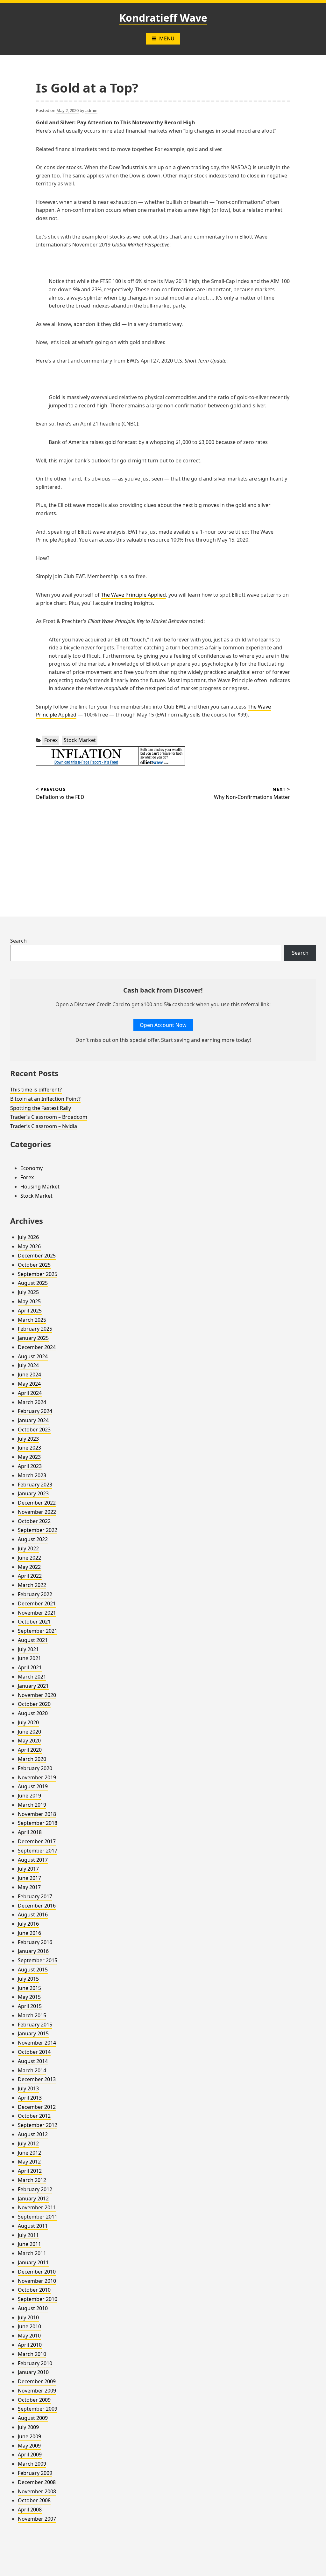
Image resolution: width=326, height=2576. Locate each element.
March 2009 (32, 2464)
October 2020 (34, 1704)
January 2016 (33, 1951)
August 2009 (33, 2418)
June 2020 (29, 1732)
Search (18, 941)
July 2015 (28, 1979)
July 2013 (28, 2088)
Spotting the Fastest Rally (41, 1108)
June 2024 (29, 1375)
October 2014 (34, 2052)
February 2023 (35, 1485)
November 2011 (37, 2207)
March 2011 (32, 2253)
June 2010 (29, 2326)
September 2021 (38, 1631)
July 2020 (28, 1722)
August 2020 (33, 1713)
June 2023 (29, 1448)
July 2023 (28, 1439)
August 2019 (33, 1786)
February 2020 (35, 1768)
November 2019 (37, 1777)
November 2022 (37, 1512)
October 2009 (34, 2400)
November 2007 (37, 2519)
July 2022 (28, 1548)
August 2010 (33, 2308)
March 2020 (32, 1759)
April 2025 (30, 1311)
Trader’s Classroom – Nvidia (44, 1126)
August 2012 (33, 2134)
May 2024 (29, 1384)
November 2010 (37, 2281)
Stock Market (80, 740)
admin (91, 110)
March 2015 (32, 2015)
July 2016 (28, 1924)
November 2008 (37, 2491)
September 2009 (38, 2409)
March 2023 (32, 1475)
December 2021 (37, 1603)
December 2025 (37, 1256)
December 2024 (37, 1347)
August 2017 (33, 1860)
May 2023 (29, 1457)
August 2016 (33, 1915)
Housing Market (40, 1187)
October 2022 (34, 1521)
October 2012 (34, 2116)
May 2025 (29, 1301)
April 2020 (30, 1750)
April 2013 (30, 2098)
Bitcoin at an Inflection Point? (45, 1099)
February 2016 (35, 1942)
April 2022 (30, 1576)
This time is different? (36, 1090)
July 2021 (28, 1649)
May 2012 (29, 2162)
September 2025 (38, 1274)
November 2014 (37, 2043)
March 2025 (32, 1320)
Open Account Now (163, 1025)
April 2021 (30, 1667)
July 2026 (28, 1237)
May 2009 (29, 2446)
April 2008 (30, 2510)
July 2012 (28, 2143)
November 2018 (37, 1814)
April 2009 (30, 2455)
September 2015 (38, 1960)
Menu (167, 38)
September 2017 (38, 1851)
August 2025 (33, 1283)
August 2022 (33, 1539)
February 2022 (35, 1594)
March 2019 (32, 1805)
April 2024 (30, 1393)
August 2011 (33, 2226)
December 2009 (37, 2381)
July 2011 (28, 2235)
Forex (51, 740)
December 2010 (37, 2272)
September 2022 (38, 1530)
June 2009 (29, 2436)
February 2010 (35, 2363)
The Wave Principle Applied (133, 595)
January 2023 (33, 1493)
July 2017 (28, 1869)
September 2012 (38, 2125)
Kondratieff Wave (163, 18)
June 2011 (29, 2244)
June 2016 (29, 1933)
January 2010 (33, 2372)
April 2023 (30, 1466)
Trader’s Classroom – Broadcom (49, 1117)
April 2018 (30, 1832)
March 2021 (32, 1677)
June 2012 (29, 2153)
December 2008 (37, 2482)
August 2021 (33, 1640)
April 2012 (30, 2171)
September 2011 (38, 2217)
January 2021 (33, 1686)
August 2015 (33, 1970)
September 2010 (38, 2299)
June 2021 (29, 1658)
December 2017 (37, 1841)
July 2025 (28, 1292)
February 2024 (35, 1411)
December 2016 (37, 1906)
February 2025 (35, 1329)
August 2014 (33, 2061)
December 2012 (37, 2107)
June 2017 (29, 1878)
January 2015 (33, 2033)
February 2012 (35, 2189)
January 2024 (33, 1420)
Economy (32, 1168)
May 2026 (29, 1246)
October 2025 (34, 1265)
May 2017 (29, 1887)
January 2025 (33, 1338)
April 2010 (30, 2345)
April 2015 (30, 2006)
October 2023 (34, 1430)
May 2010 (29, 2336)
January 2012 (33, 2199)
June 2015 (29, 1988)
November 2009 (37, 2391)
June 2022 (29, 1558)
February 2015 (35, 2025)
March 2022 (32, 1585)
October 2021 (34, 1622)
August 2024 (33, 1356)
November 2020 (37, 1695)
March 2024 (32, 1402)
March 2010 (32, 2354)
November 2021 (37, 1613)
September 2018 (38, 1823)
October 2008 (34, 2500)
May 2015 (29, 1997)
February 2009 (35, 2473)
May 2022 (29, 1567)
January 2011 (33, 2262)
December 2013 (37, 2079)
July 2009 (28, 2427)
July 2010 (28, 2317)
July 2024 (28, 1365)
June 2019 (29, 1796)
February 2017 (35, 1896)
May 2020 (29, 1741)
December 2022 (37, 1503)
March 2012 (32, 2180)
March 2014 (32, 2070)
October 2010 (34, 2290)
